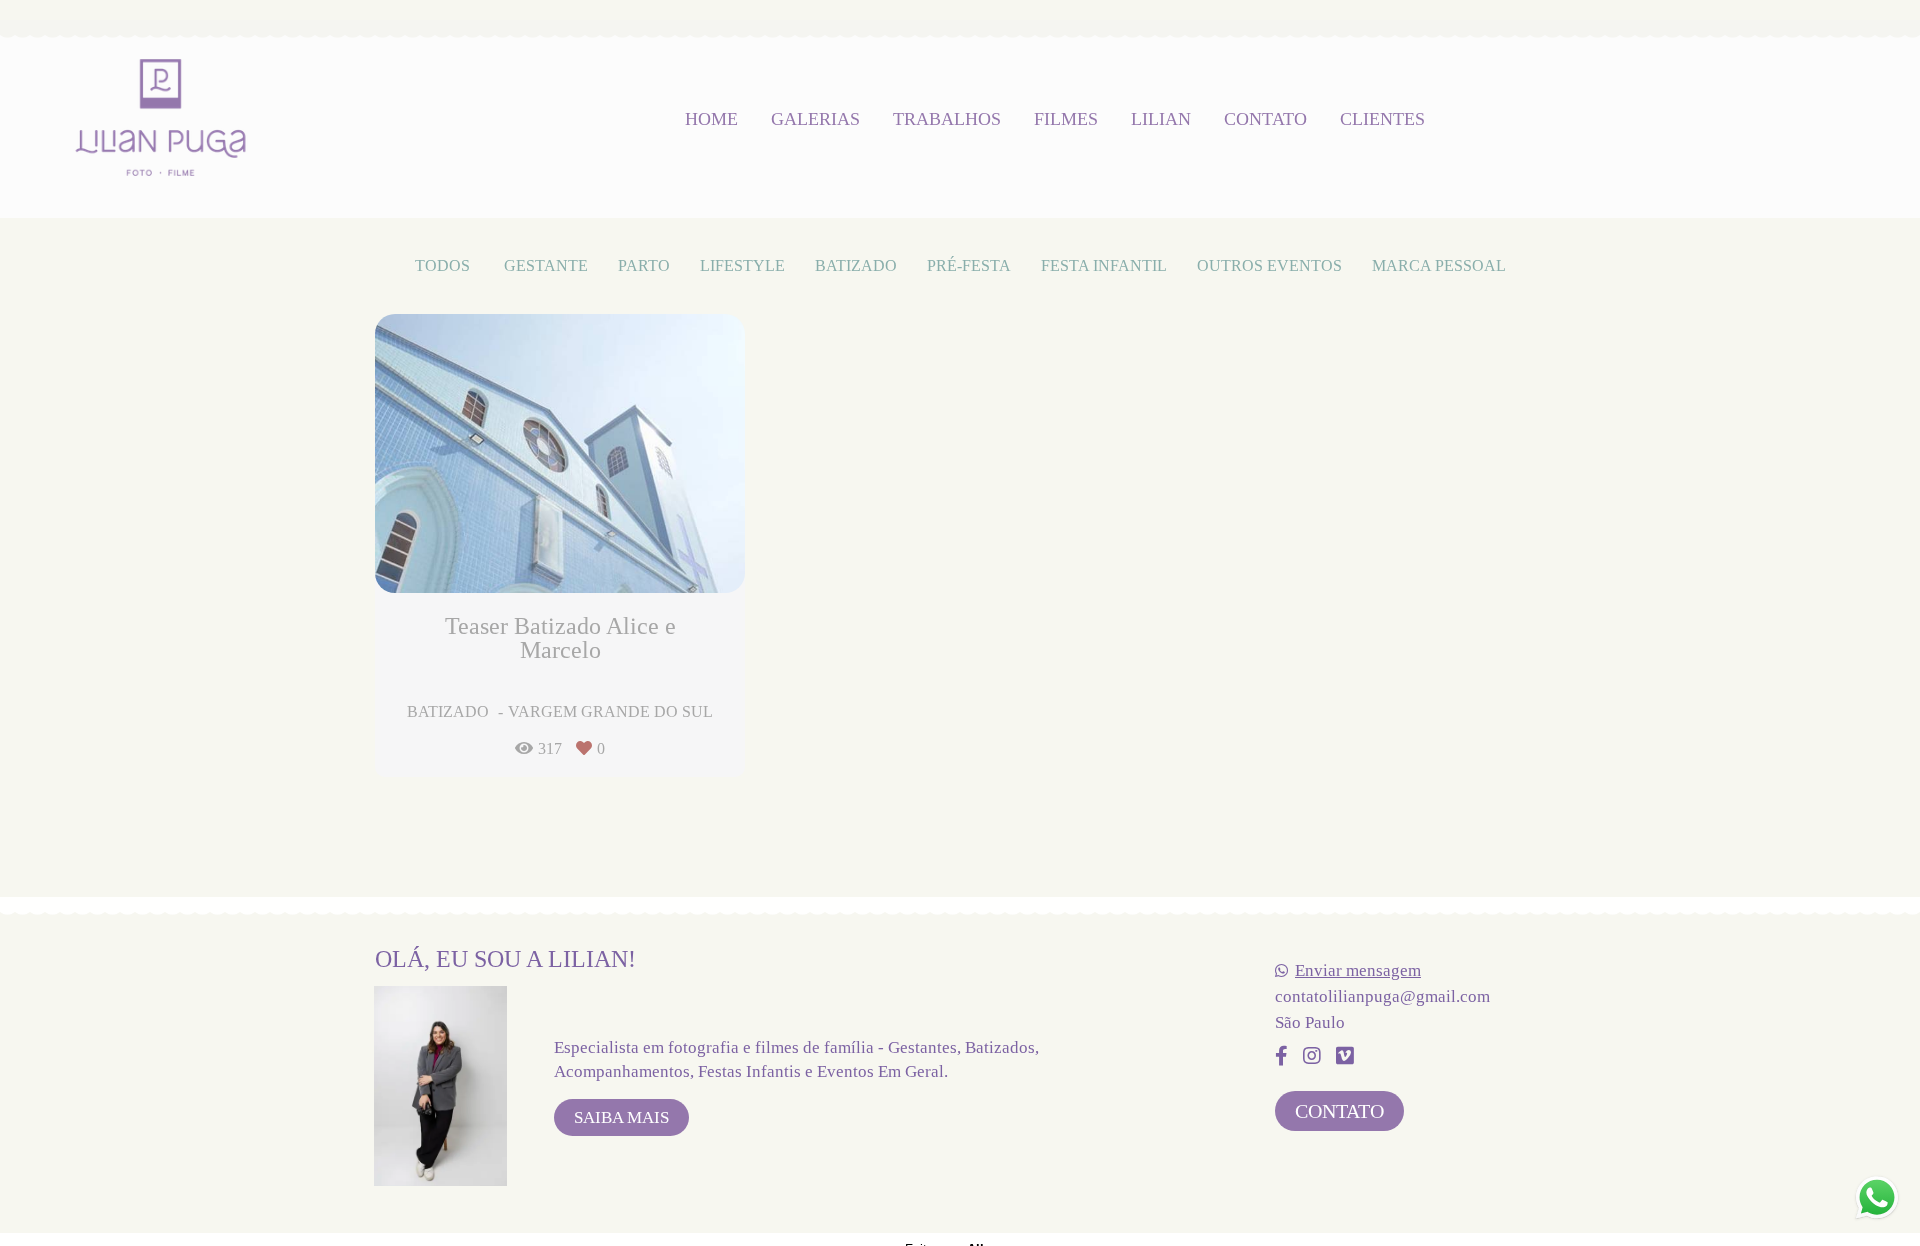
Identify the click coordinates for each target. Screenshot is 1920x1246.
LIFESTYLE (742, 266)
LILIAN (1161, 119)
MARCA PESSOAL (1439, 266)
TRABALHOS (947, 119)
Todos (442, 266)
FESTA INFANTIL (1104, 266)
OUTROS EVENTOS (1269, 266)
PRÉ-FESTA (969, 266)
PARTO (644, 266)
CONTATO (1265, 119)
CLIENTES (1382, 119)
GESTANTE (546, 266)
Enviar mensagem (1358, 970)
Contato (1339, 1111)
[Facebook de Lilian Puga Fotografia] (1281, 1056)
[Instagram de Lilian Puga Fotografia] (1312, 1056)
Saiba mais (621, 1117)
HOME (711, 119)
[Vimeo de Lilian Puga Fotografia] (1345, 1056)
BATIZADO (856, 266)
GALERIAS (815, 119)
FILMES (1066, 119)
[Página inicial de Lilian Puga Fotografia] (160, 119)
